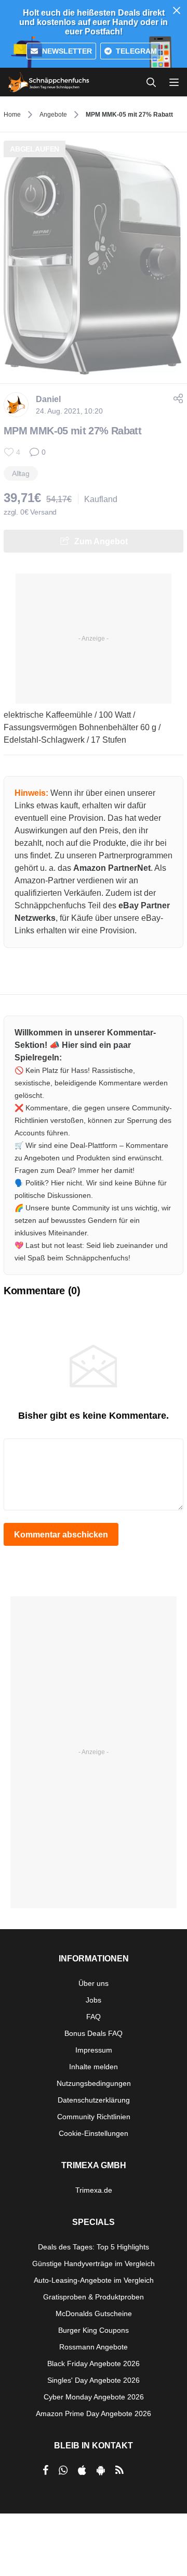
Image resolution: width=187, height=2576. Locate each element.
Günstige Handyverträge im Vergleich (94, 2264)
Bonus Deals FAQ (94, 2033)
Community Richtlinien (94, 2117)
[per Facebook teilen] (45, 2470)
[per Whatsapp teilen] (63, 2470)
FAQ (94, 2017)
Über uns (94, 1983)
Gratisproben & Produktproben (94, 2297)
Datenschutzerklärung (94, 2100)
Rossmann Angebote (94, 2347)
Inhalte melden (94, 2067)
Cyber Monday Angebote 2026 (94, 2397)
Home (12, 115)
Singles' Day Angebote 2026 (94, 2380)
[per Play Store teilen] (101, 2470)
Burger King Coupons (94, 2330)
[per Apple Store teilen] (82, 2470)
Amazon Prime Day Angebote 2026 (94, 2414)
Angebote (53, 115)
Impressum (94, 2050)
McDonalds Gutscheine (94, 2314)
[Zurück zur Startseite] (49, 82)
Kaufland (101, 499)
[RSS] (119, 2470)
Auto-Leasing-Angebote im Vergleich (94, 2280)
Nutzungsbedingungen (94, 2083)
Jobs (94, 2000)
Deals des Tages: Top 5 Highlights (94, 2247)
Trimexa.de (94, 2190)
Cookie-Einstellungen (94, 2133)
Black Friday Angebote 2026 (94, 2364)
